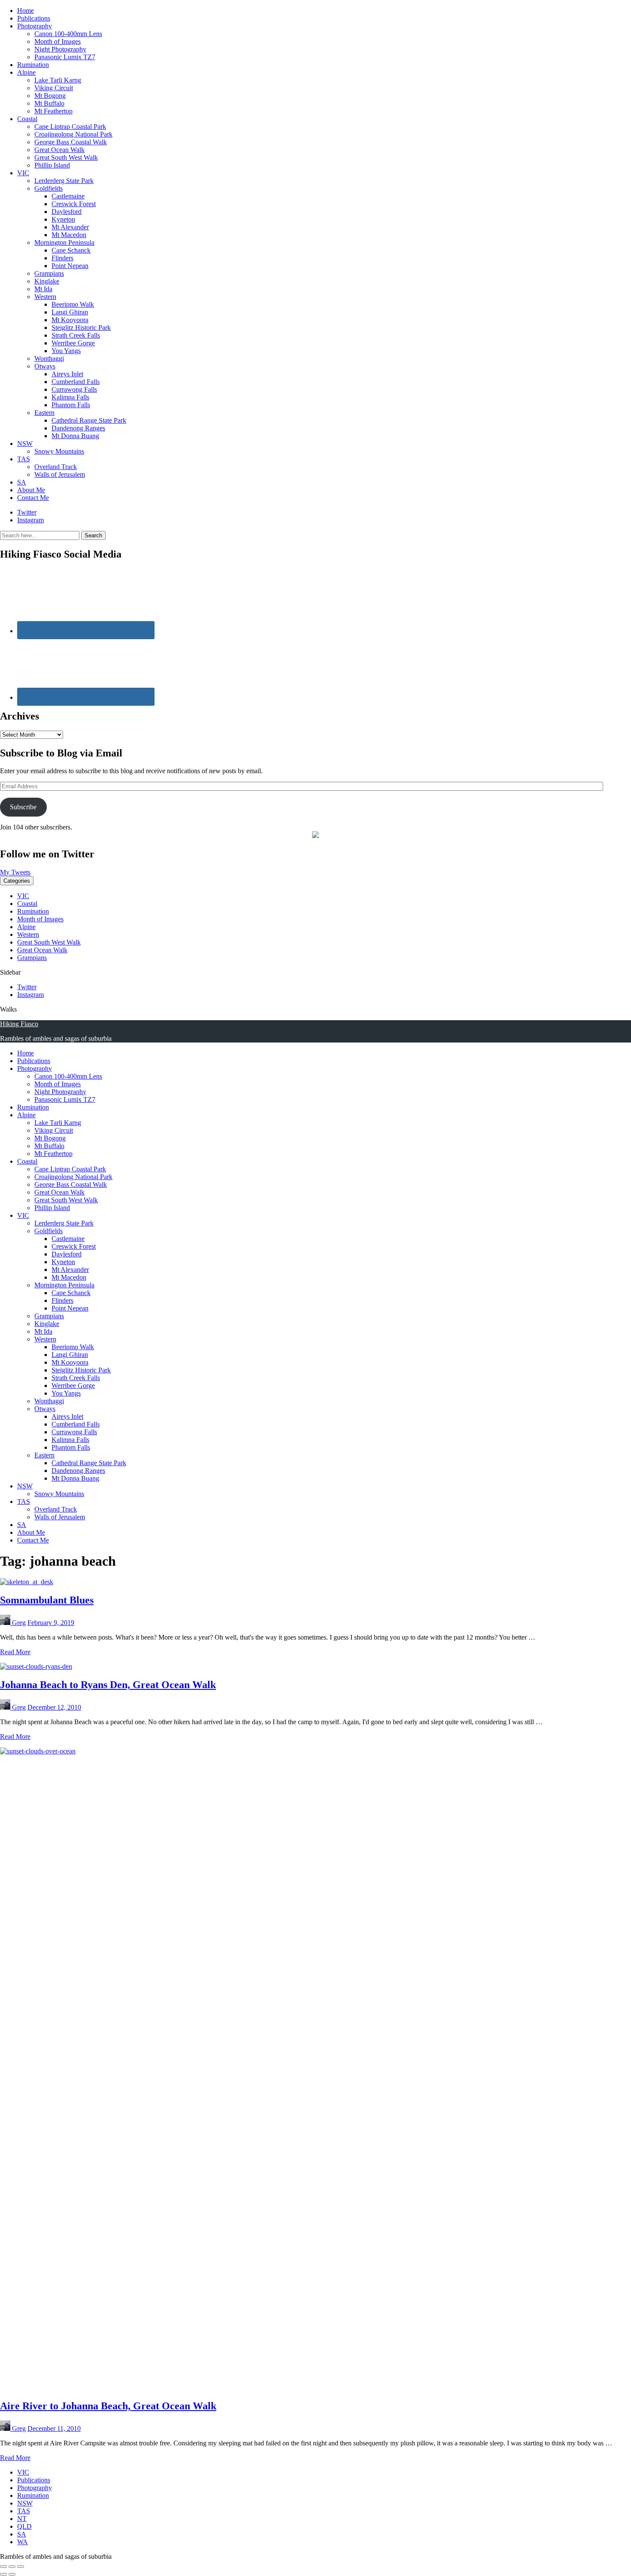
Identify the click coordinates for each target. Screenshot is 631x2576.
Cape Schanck (71, 250)
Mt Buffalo (49, 103)
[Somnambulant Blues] (27, 1582)
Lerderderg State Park (64, 181)
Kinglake (47, 281)
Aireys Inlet (67, 374)
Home (26, 11)
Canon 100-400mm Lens (68, 34)
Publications (34, 18)
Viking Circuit (54, 88)
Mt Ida (43, 289)
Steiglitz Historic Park (81, 328)
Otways (45, 366)
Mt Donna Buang (75, 436)
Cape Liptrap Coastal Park (70, 127)
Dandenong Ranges (78, 428)
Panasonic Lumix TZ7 (65, 57)
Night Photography (60, 49)
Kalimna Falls (70, 397)
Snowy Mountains (59, 451)
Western (45, 297)
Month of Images (58, 41)
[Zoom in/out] (21, 2567)
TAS (24, 459)
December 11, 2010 (54, 2428)
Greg (19, 1623)
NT (22, 2519)
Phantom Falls (71, 405)
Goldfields (49, 188)
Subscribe (23, 807)
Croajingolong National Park (73, 134)
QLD (24, 2526)
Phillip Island (52, 165)
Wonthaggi (49, 358)
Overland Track (56, 467)
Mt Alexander (70, 227)
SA (22, 482)
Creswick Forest (74, 204)
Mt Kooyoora (70, 320)
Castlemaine (68, 196)
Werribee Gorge (73, 343)
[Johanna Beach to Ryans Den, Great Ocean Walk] (36, 1666)
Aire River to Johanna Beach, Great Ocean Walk (108, 2406)
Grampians (49, 273)
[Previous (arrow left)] (3, 2574)
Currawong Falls (74, 389)
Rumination (33, 65)
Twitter (27, 512)
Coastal (27, 119)
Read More (15, 1652)
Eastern (44, 413)
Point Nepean (70, 266)
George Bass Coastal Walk (71, 142)
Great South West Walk (66, 157)
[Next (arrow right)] (12, 2574)
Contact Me (33, 498)
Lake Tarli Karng (58, 80)
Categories (17, 881)
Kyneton (63, 219)
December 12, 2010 (54, 1707)
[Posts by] (6, 1623)
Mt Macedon (69, 235)
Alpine (26, 72)
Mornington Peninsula (64, 242)
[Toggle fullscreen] (12, 2567)
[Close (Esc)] (3, 2567)
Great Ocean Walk (59, 150)
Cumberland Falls (76, 382)
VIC (23, 173)
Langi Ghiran (70, 312)
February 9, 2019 (51, 1623)
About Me (31, 490)
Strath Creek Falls (76, 335)
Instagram (30, 520)
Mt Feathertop (53, 111)
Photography (35, 26)
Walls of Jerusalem (60, 474)
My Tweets (15, 872)
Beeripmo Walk (73, 304)
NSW (25, 444)
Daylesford (67, 212)
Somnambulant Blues (47, 1600)
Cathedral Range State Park (89, 420)
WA (23, 2542)
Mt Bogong (50, 96)
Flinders (62, 258)
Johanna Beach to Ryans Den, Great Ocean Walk (108, 1685)
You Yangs (66, 351)
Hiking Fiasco (19, 1024)
